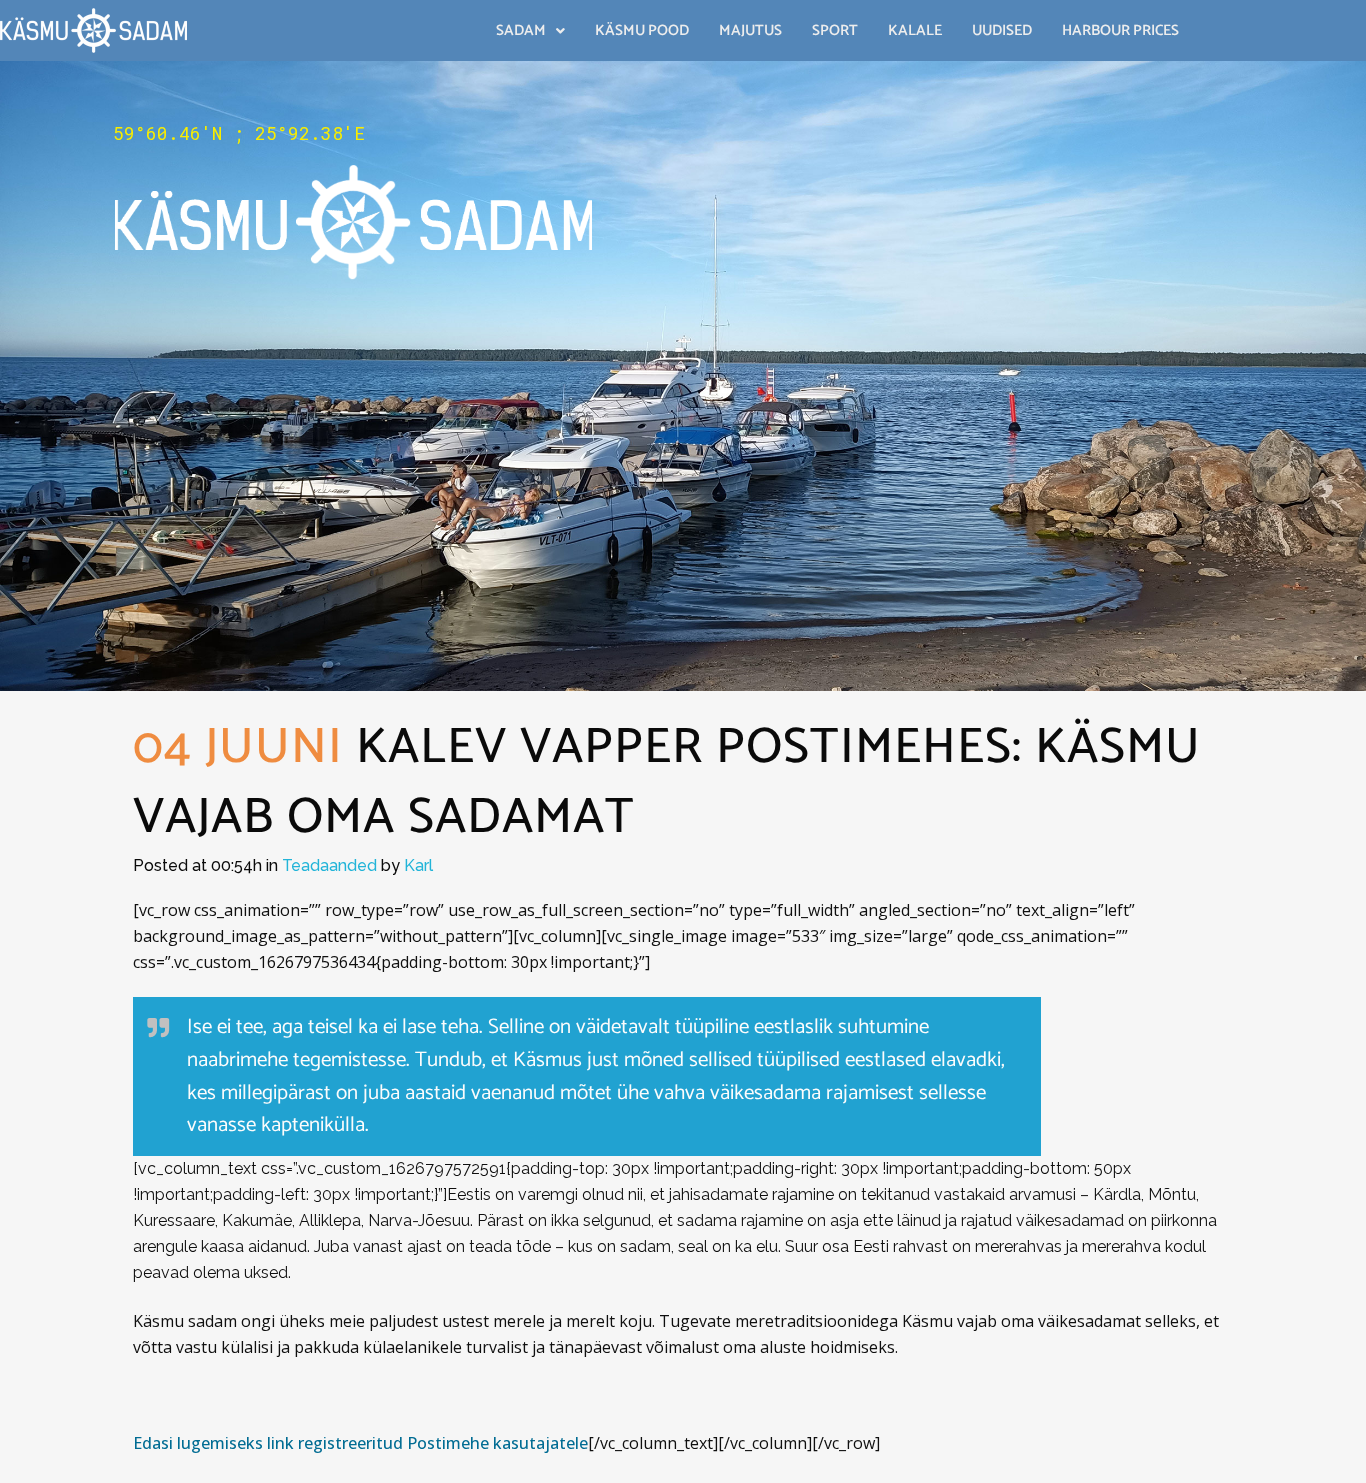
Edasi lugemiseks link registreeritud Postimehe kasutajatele (360, 1443)
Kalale (915, 30)
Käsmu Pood (642, 30)
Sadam (521, 30)
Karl (418, 865)
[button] (530, 30)
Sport (835, 30)
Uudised (1002, 30)
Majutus (750, 30)
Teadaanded (329, 865)
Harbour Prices (1120, 30)
